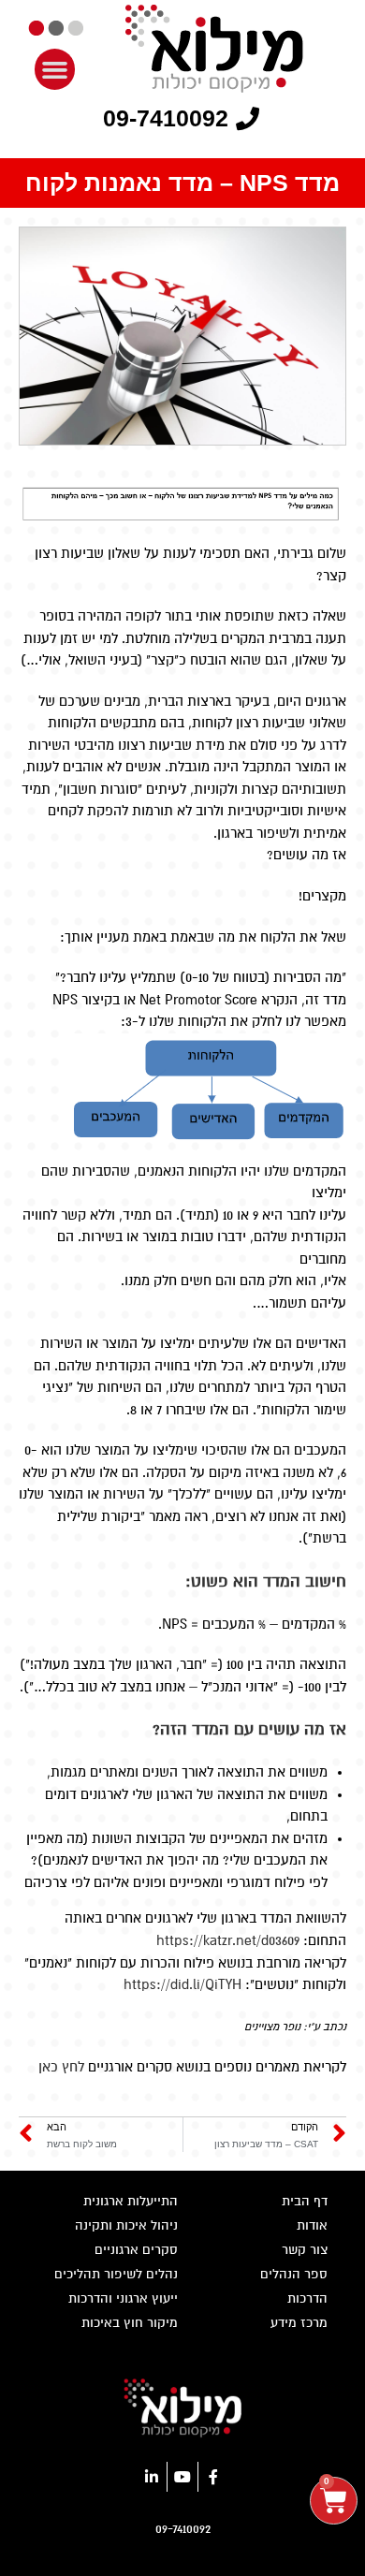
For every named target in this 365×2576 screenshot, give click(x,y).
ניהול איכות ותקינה (126, 2225)
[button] (55, 69)
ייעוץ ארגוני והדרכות (123, 2298)
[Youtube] (182, 2477)
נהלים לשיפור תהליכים (116, 2274)
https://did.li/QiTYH (182, 1984)
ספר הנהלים (294, 2274)
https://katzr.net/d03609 (228, 1940)
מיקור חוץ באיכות (130, 2323)
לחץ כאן (61, 2067)
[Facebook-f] (213, 2477)
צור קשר (305, 2250)
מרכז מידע (299, 2323)
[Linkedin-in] (152, 2477)
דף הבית (305, 2201)
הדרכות (307, 2298)
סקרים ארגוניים (136, 2250)
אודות (312, 2225)
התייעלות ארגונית (131, 2201)
